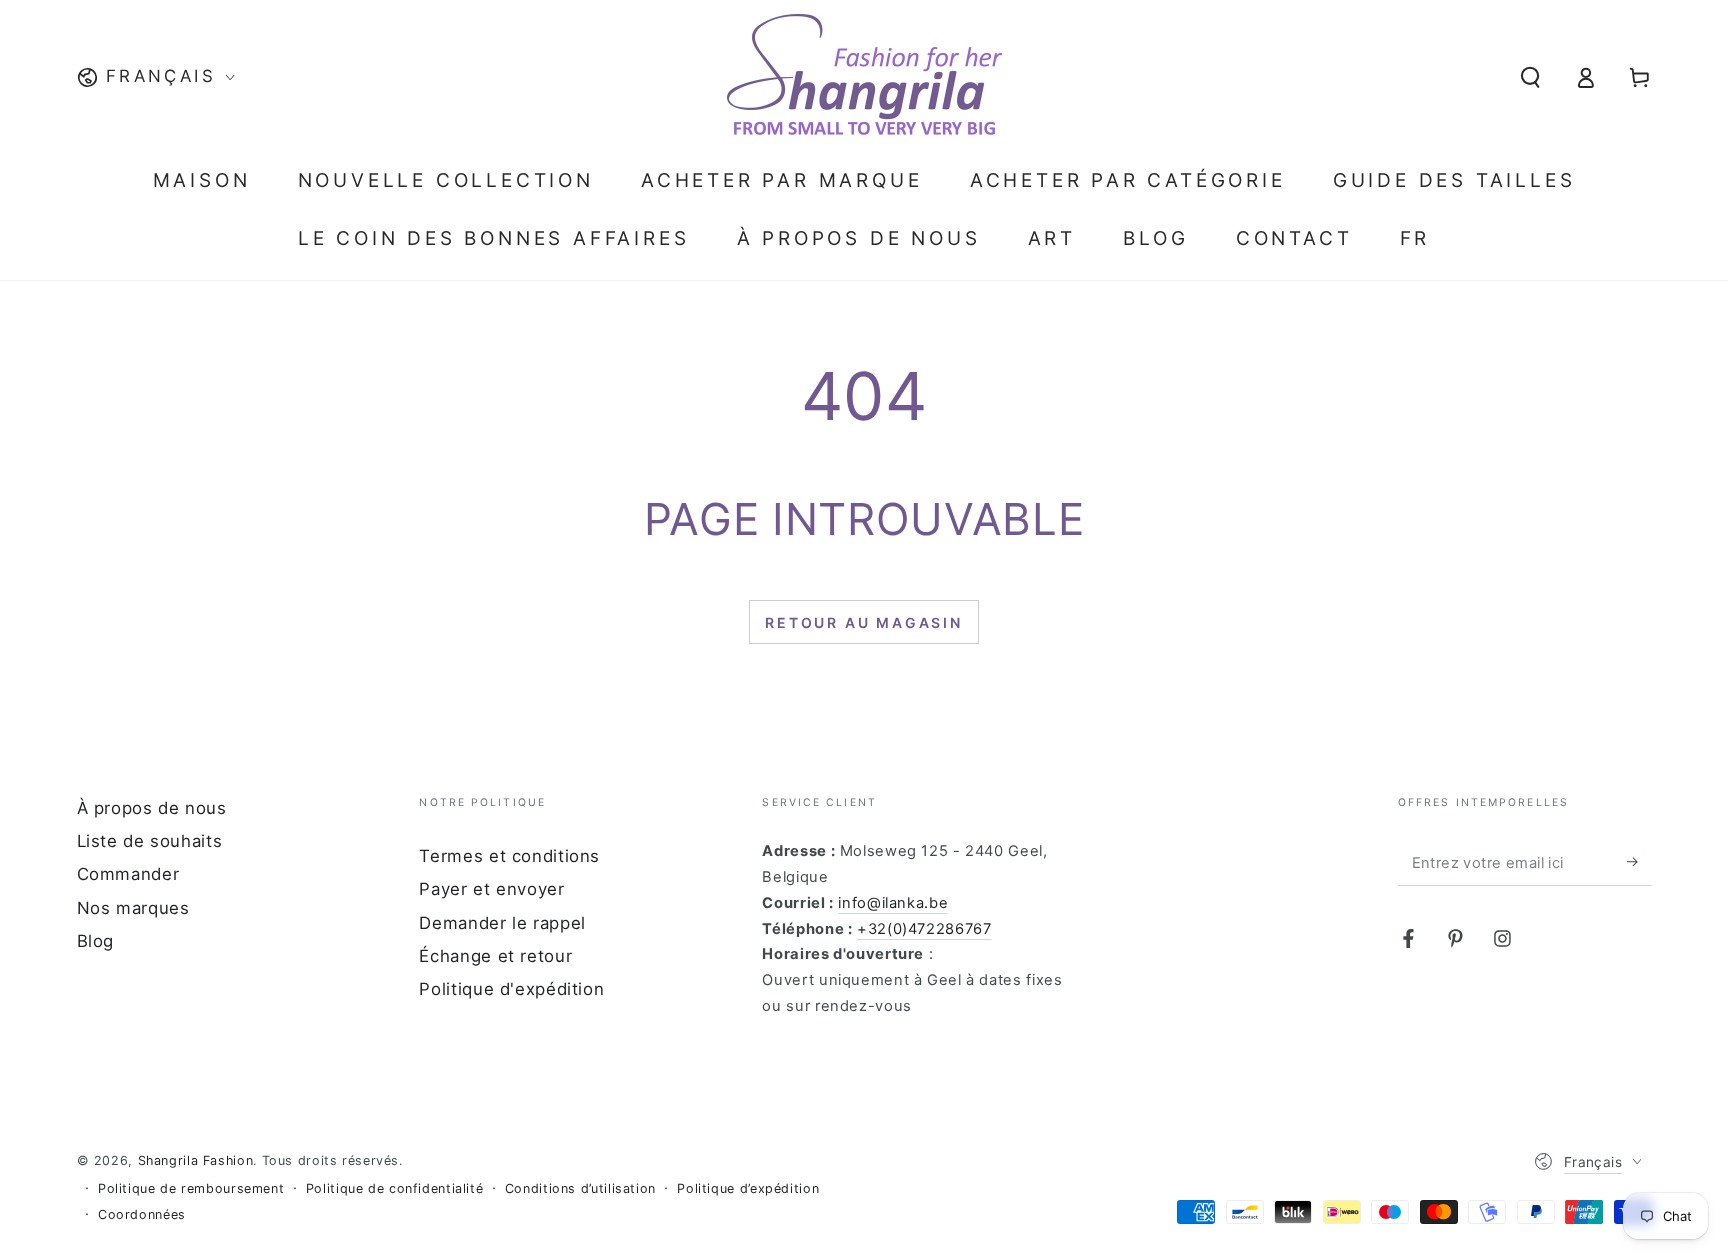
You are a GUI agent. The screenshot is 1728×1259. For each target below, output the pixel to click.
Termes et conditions (509, 856)
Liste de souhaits (150, 841)
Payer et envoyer (491, 889)
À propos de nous (152, 808)
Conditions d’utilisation (580, 1188)
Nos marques (133, 908)
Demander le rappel (502, 923)
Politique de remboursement (191, 1188)
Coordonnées (142, 1214)
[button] (1530, 77)
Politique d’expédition (748, 1188)
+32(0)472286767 (924, 929)
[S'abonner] (1639, 862)
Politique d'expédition (511, 989)
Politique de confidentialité (395, 1188)
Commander (128, 874)
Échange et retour (495, 956)
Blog (96, 941)
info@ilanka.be (893, 903)
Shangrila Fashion (196, 1160)
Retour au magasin (864, 622)
